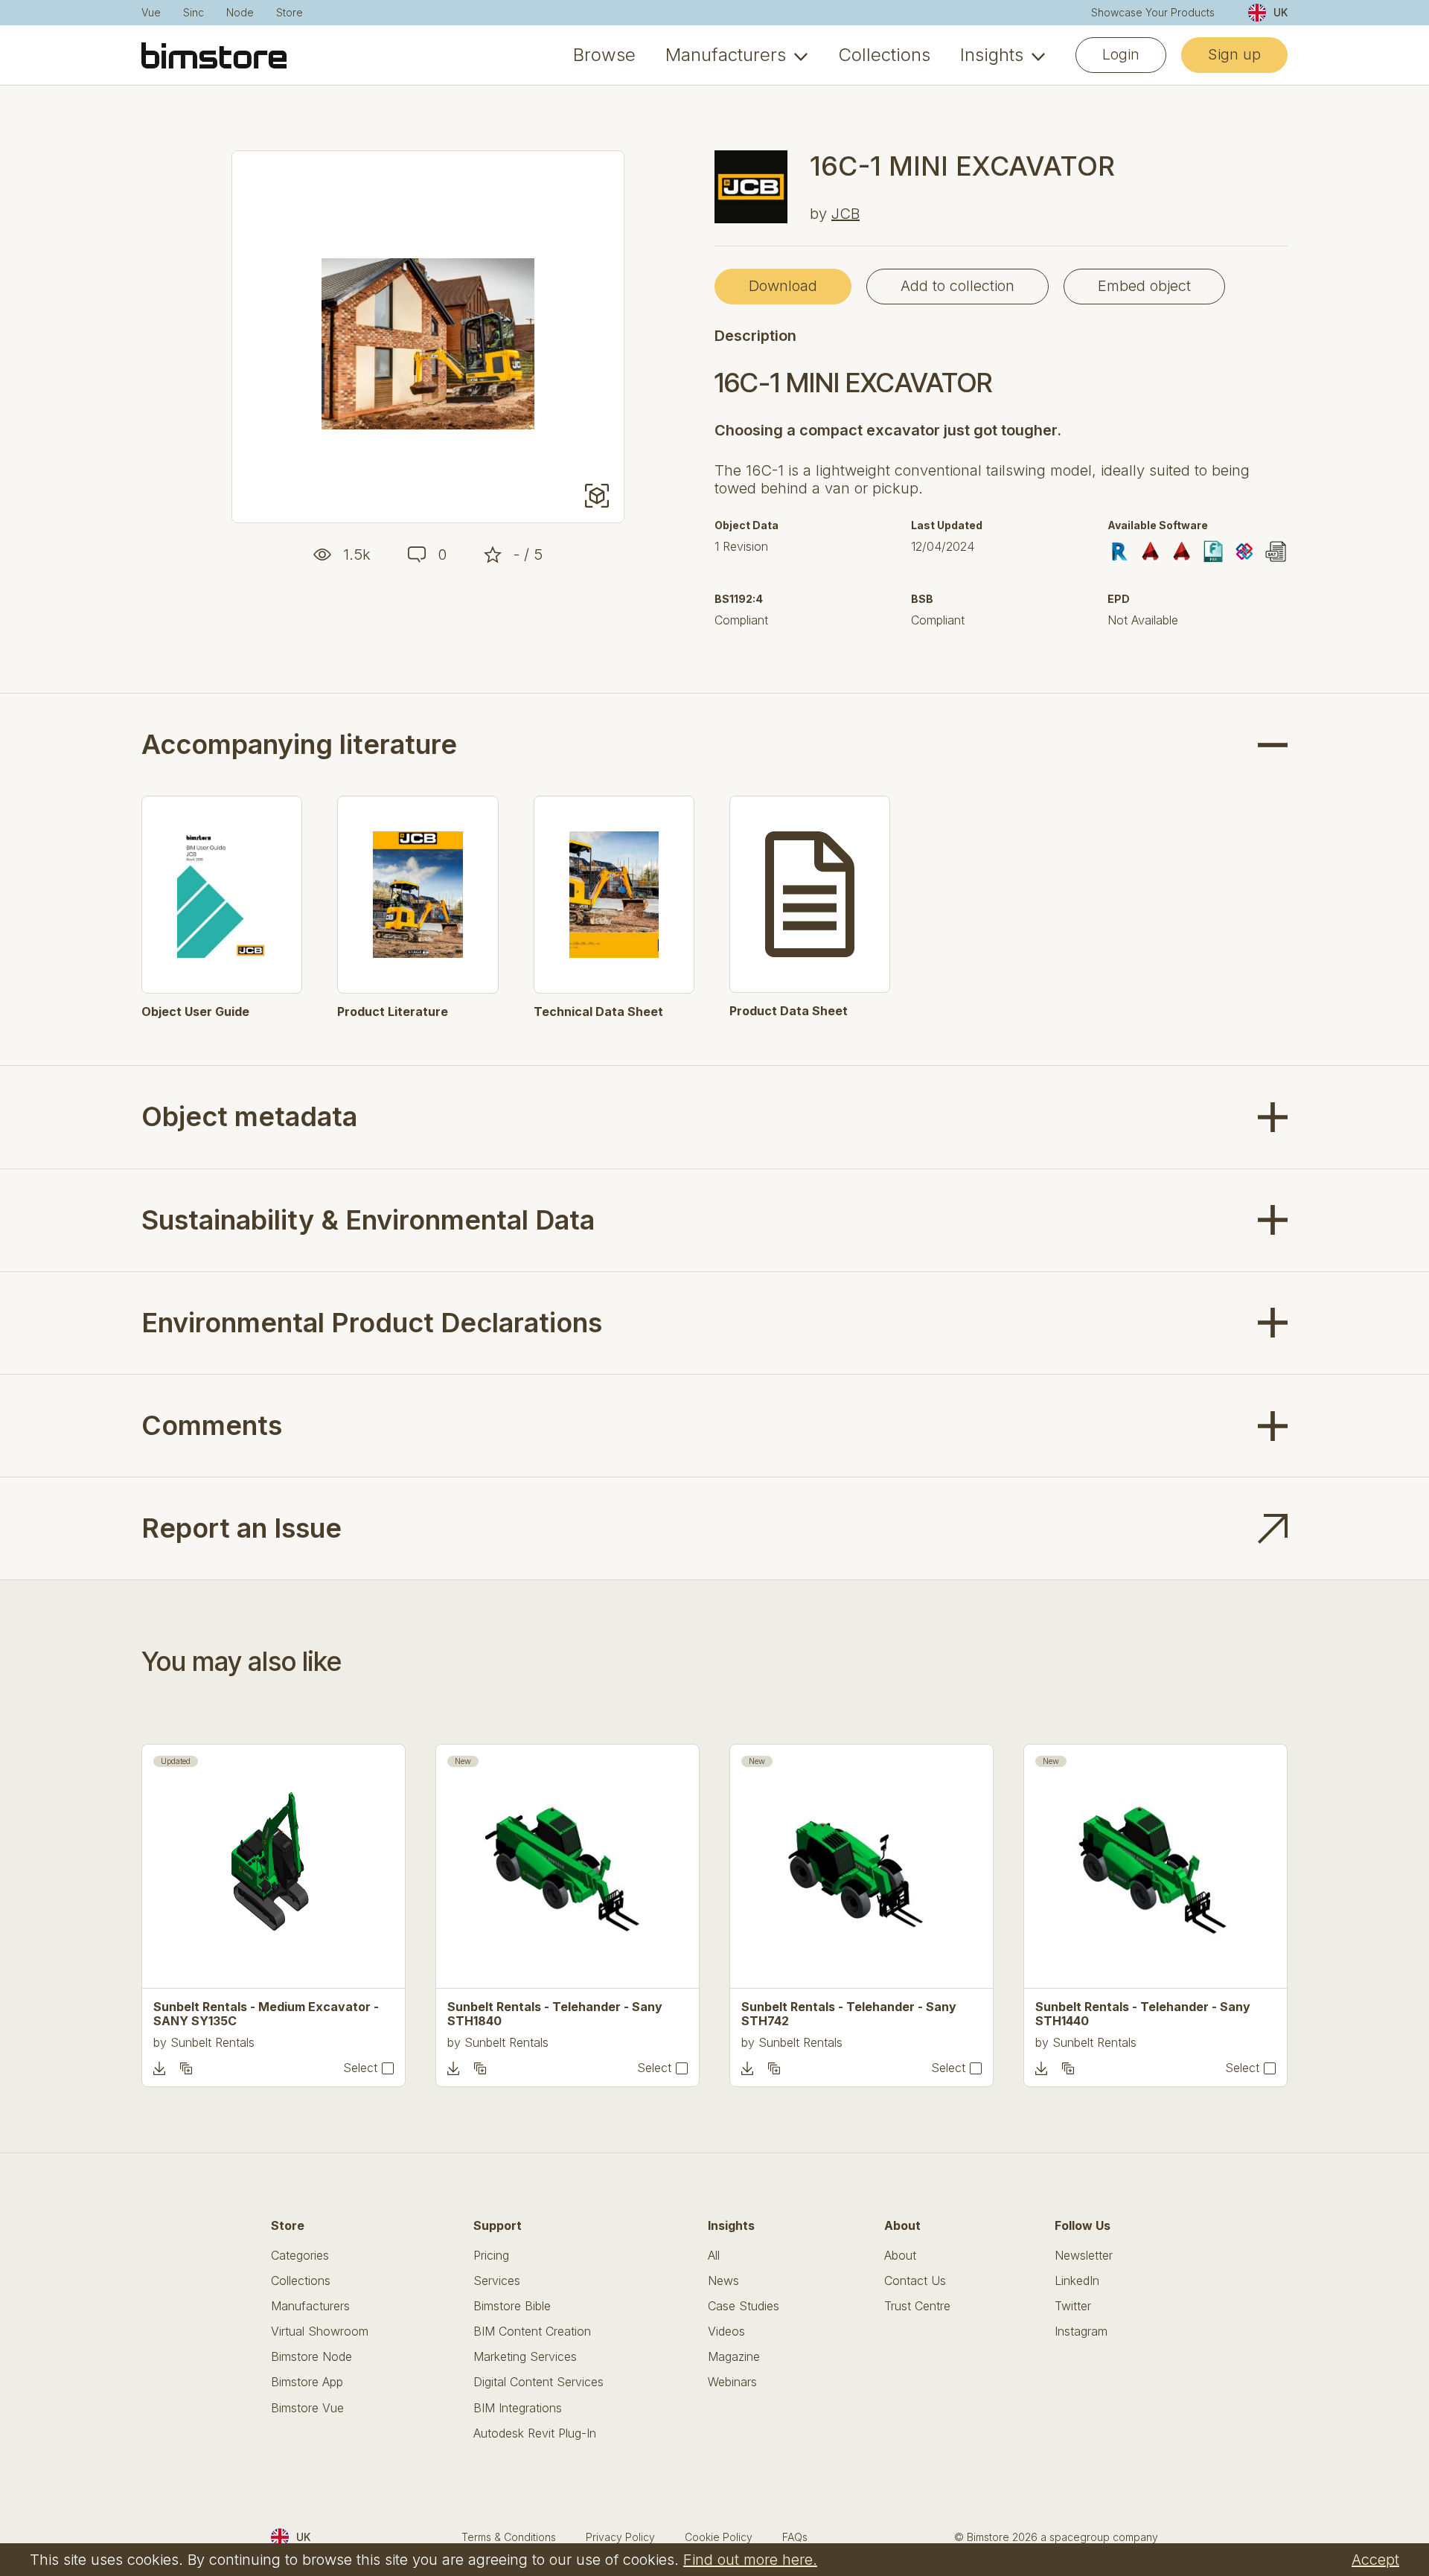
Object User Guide (195, 1012)
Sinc (194, 13)
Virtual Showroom (320, 2331)
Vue (151, 13)
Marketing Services (525, 2357)
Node (240, 13)
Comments (212, 1425)
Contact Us (915, 2281)
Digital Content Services (538, 2382)
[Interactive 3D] (597, 496)
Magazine (734, 2357)
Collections (884, 55)
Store (290, 13)
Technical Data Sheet (598, 1012)
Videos (726, 2331)
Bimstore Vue (307, 2408)
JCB (845, 214)
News (723, 2281)
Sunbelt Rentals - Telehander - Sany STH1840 (555, 2014)
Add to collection (958, 286)
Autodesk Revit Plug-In (535, 2433)
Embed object (1144, 286)
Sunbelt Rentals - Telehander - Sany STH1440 (1143, 2014)
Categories (300, 2256)
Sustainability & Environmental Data (368, 1220)
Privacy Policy (620, 2537)
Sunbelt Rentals (212, 2042)
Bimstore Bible (512, 2306)
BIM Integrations (518, 2408)
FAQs (795, 2537)
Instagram (1081, 2331)
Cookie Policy (719, 2537)
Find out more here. (750, 2560)
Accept (1375, 2560)
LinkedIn (1077, 2281)
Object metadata (249, 1116)
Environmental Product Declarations (372, 1323)
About (900, 2256)
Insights (992, 55)
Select (360, 2068)
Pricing (491, 2256)
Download (783, 286)
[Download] (159, 2068)
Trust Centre (917, 2306)
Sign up (1234, 54)
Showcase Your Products (1153, 13)
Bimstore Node (311, 2357)
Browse (604, 55)
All (714, 2256)
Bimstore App (307, 2382)
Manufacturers (726, 55)
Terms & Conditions (509, 2537)
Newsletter (1084, 2256)
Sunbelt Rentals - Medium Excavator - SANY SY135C (266, 2014)
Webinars (732, 2382)
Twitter (1073, 2306)
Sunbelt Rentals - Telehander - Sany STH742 (849, 2014)
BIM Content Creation (532, 2331)
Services (497, 2281)
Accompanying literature (299, 745)
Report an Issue (242, 1528)
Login (1121, 54)
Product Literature (393, 1012)
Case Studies (744, 2306)
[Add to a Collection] (186, 2068)
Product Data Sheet (789, 1011)
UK (1281, 12)
